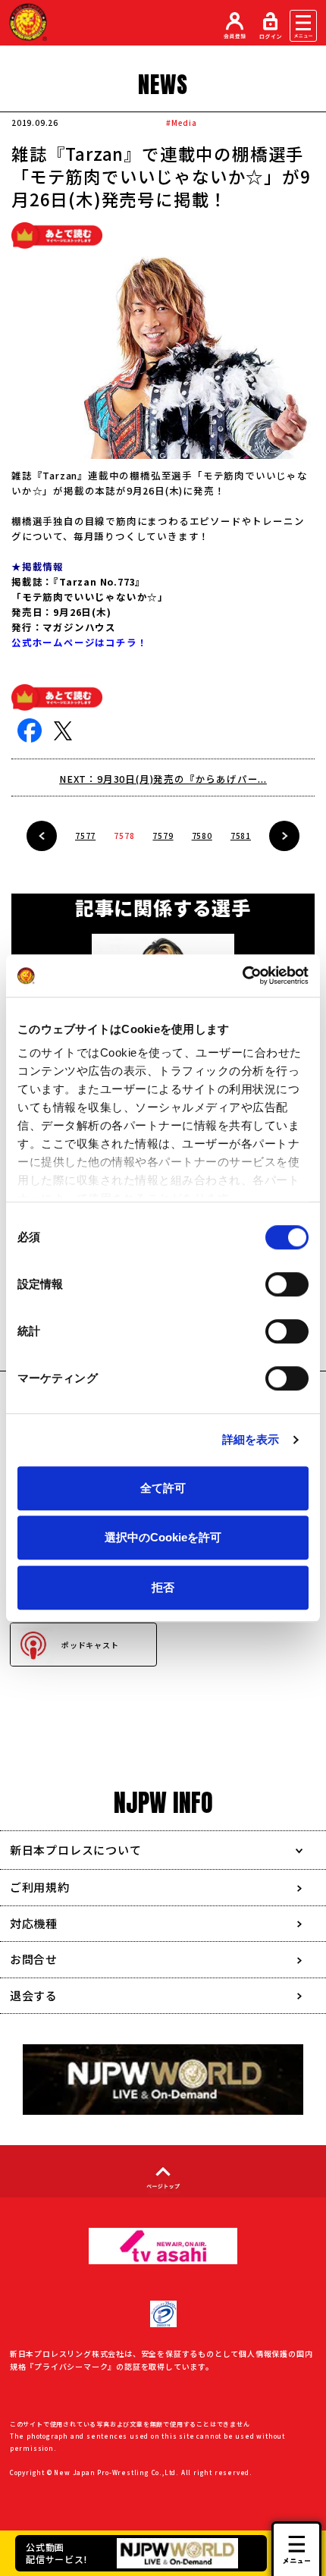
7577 (85, 836)
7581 (241, 836)
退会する (34, 1995)
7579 (163, 836)
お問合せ (34, 1959)
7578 (124, 836)
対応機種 (34, 1923)
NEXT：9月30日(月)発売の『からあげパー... (163, 779)
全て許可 (163, 1488)
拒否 (163, 1587)
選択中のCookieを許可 (163, 1537)
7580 (202, 836)
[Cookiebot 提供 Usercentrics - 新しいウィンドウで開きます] (242, 975)
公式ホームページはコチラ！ (79, 642)
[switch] (287, 1284)
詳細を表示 (251, 1439)
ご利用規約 (40, 1887)
